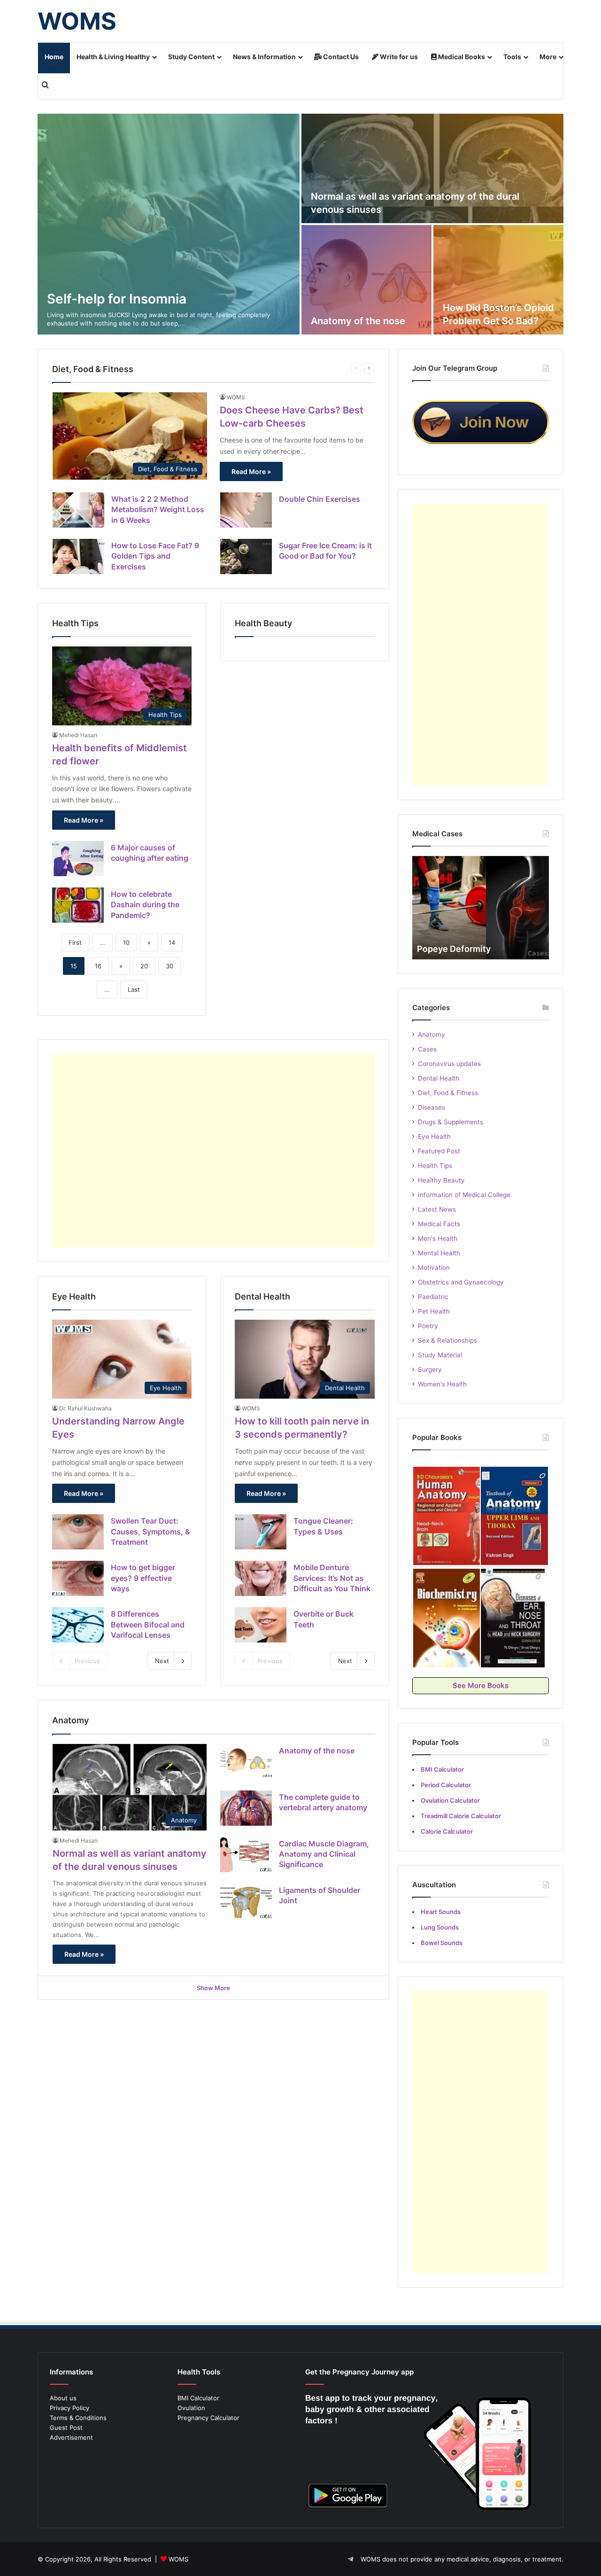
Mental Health (439, 1253)
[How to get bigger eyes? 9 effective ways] (78, 1578)
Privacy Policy (69, 2408)
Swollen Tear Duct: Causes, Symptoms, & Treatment (150, 1531)
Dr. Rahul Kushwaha (85, 1408)
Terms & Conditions (78, 2418)
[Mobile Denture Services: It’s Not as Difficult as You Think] (261, 1578)
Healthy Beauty (441, 1180)
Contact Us (340, 57)
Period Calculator (446, 1785)
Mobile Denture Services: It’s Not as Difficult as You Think (332, 1578)
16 (98, 966)
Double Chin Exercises (320, 499)
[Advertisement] (213, 1151)
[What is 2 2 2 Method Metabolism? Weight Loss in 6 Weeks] (78, 510)
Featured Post (439, 1151)
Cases (427, 1049)
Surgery (430, 1370)
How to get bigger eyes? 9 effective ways (143, 1578)
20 (144, 966)
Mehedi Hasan (78, 735)
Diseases (431, 1107)
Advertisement (71, 2437)
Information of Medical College (464, 1195)
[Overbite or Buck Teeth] (261, 1625)
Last (134, 989)
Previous (87, 1661)
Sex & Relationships (447, 1340)
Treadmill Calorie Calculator (461, 1816)
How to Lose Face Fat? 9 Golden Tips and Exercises (155, 556)
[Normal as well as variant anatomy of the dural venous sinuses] (432, 168)
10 (126, 942)
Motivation (434, 1268)
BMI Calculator (198, 2398)
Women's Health (442, 1384)
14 (172, 942)
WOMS (236, 397)
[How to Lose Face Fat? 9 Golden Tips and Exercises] (78, 556)
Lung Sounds (440, 1927)
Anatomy (431, 1035)
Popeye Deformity (454, 949)
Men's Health (438, 1238)
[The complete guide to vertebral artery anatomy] (246, 1808)
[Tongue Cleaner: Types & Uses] (261, 1532)
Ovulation (191, 2408)
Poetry (428, 1326)
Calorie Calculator (447, 1831)
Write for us (398, 57)
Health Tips (435, 1166)
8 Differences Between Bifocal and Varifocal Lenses (148, 1624)
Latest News (437, 1209)
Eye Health (434, 1136)
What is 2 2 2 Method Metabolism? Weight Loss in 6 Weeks (158, 510)
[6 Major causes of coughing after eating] (78, 859)
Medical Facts (439, 1224)
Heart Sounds (441, 1912)
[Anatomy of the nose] (366, 280)
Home (54, 57)
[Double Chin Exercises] (246, 510)
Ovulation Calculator (450, 1800)
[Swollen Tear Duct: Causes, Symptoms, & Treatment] (78, 1532)
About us (63, 2398)
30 (170, 966)
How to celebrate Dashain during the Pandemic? (145, 905)
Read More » (251, 471)
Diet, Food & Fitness (448, 1093)
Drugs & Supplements (451, 1122)
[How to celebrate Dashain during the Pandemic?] (78, 905)
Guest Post (66, 2428)
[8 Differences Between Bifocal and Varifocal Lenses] (78, 1625)
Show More (213, 1988)
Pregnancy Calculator (208, 2418)
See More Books (481, 1685)
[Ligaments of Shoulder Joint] (246, 1901)
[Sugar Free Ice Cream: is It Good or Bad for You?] (246, 556)
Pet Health (434, 1311)
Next (162, 1661)
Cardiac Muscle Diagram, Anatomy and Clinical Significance (324, 1854)
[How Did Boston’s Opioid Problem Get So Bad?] (498, 280)
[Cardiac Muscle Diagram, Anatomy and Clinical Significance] (246, 1855)
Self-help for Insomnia (117, 299)
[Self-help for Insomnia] (169, 224)
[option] (300, 224)
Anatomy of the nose (358, 321)
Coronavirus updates (449, 1064)
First (75, 942)
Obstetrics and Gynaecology (461, 1282)
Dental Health (439, 1078)
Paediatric (433, 1297)
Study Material (440, 1355)
